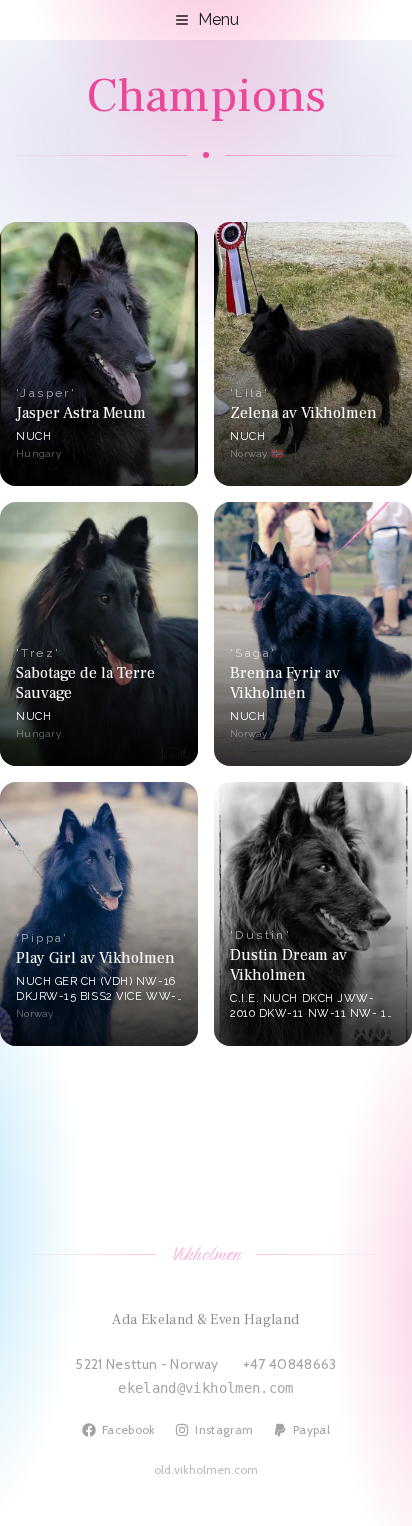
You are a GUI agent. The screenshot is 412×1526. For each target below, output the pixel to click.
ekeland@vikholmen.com (205, 1388)
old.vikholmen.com (206, 1469)
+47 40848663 (290, 1364)
